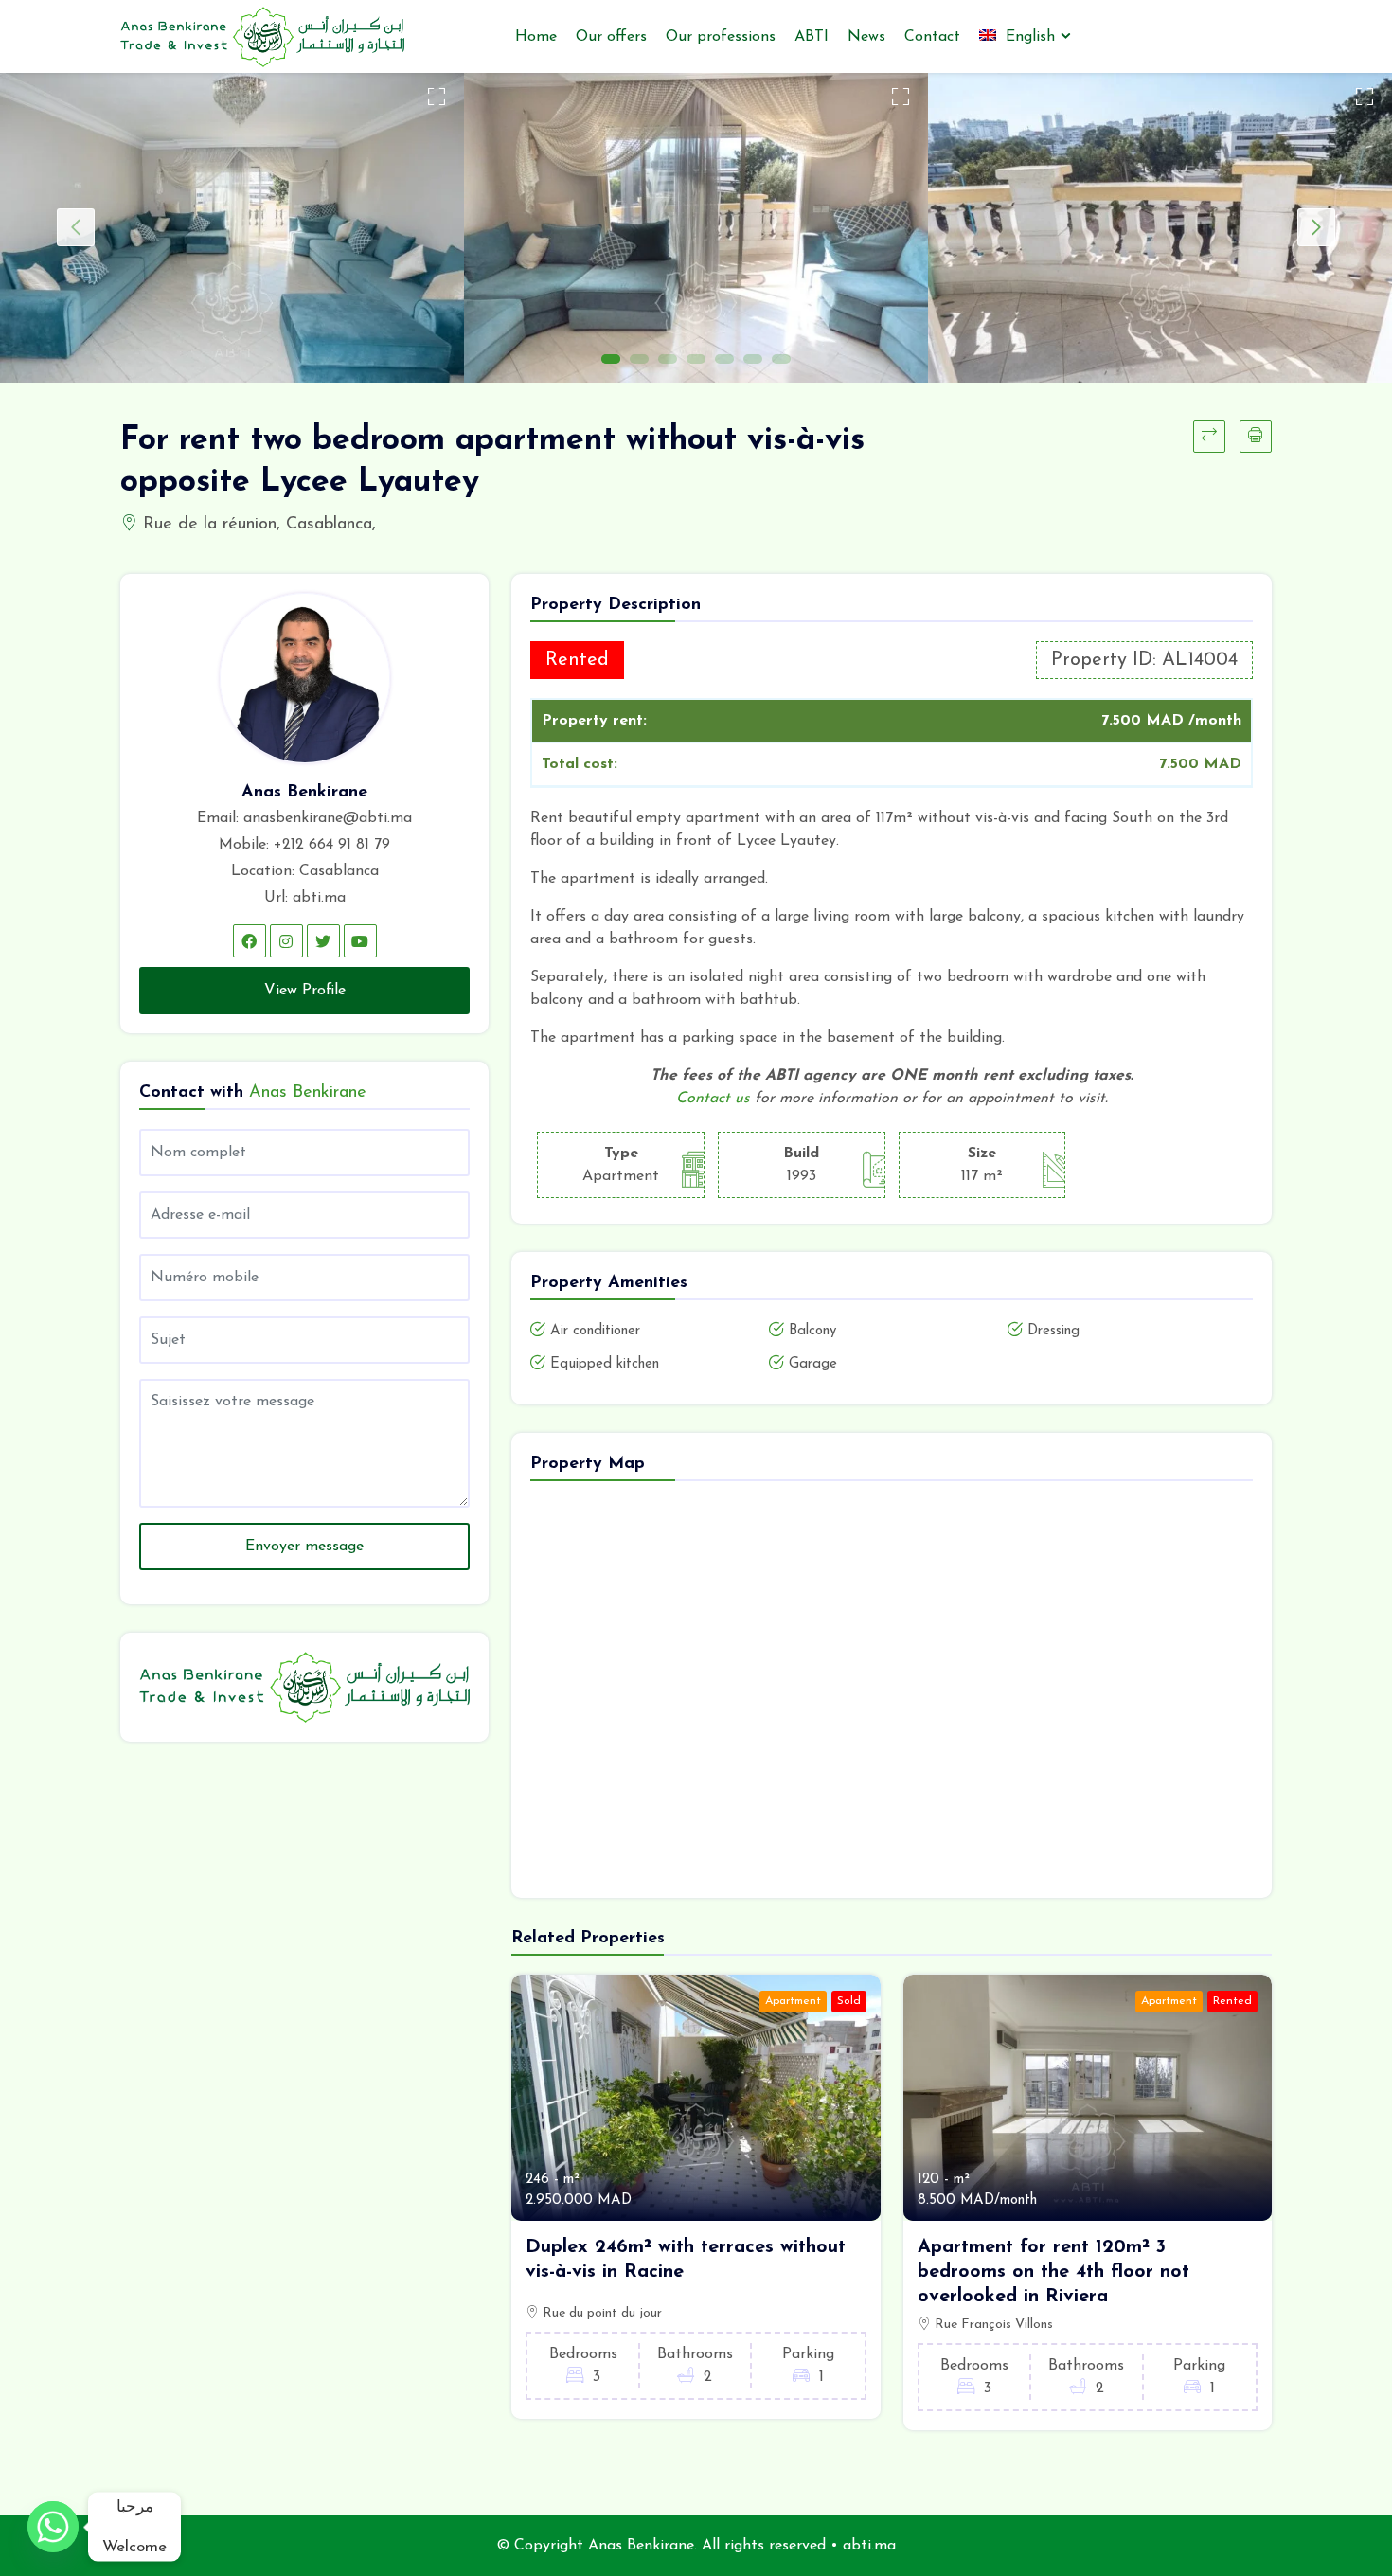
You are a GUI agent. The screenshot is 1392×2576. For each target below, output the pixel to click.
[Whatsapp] (53, 2527)
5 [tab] (724, 359)
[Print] (1256, 437)
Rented (1232, 2001)
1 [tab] (611, 359)
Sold (849, 2001)
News (866, 37)
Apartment (793, 2001)
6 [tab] (753, 359)
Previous (76, 227)
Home (536, 37)
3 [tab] (668, 359)
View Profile (305, 991)
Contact (932, 37)
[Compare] (1209, 437)
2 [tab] (639, 359)
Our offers (611, 37)
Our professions (721, 37)
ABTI (812, 37)
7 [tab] (781, 359)
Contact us (713, 1099)
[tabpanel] (232, 228)
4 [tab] (696, 359)
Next (1316, 227)
